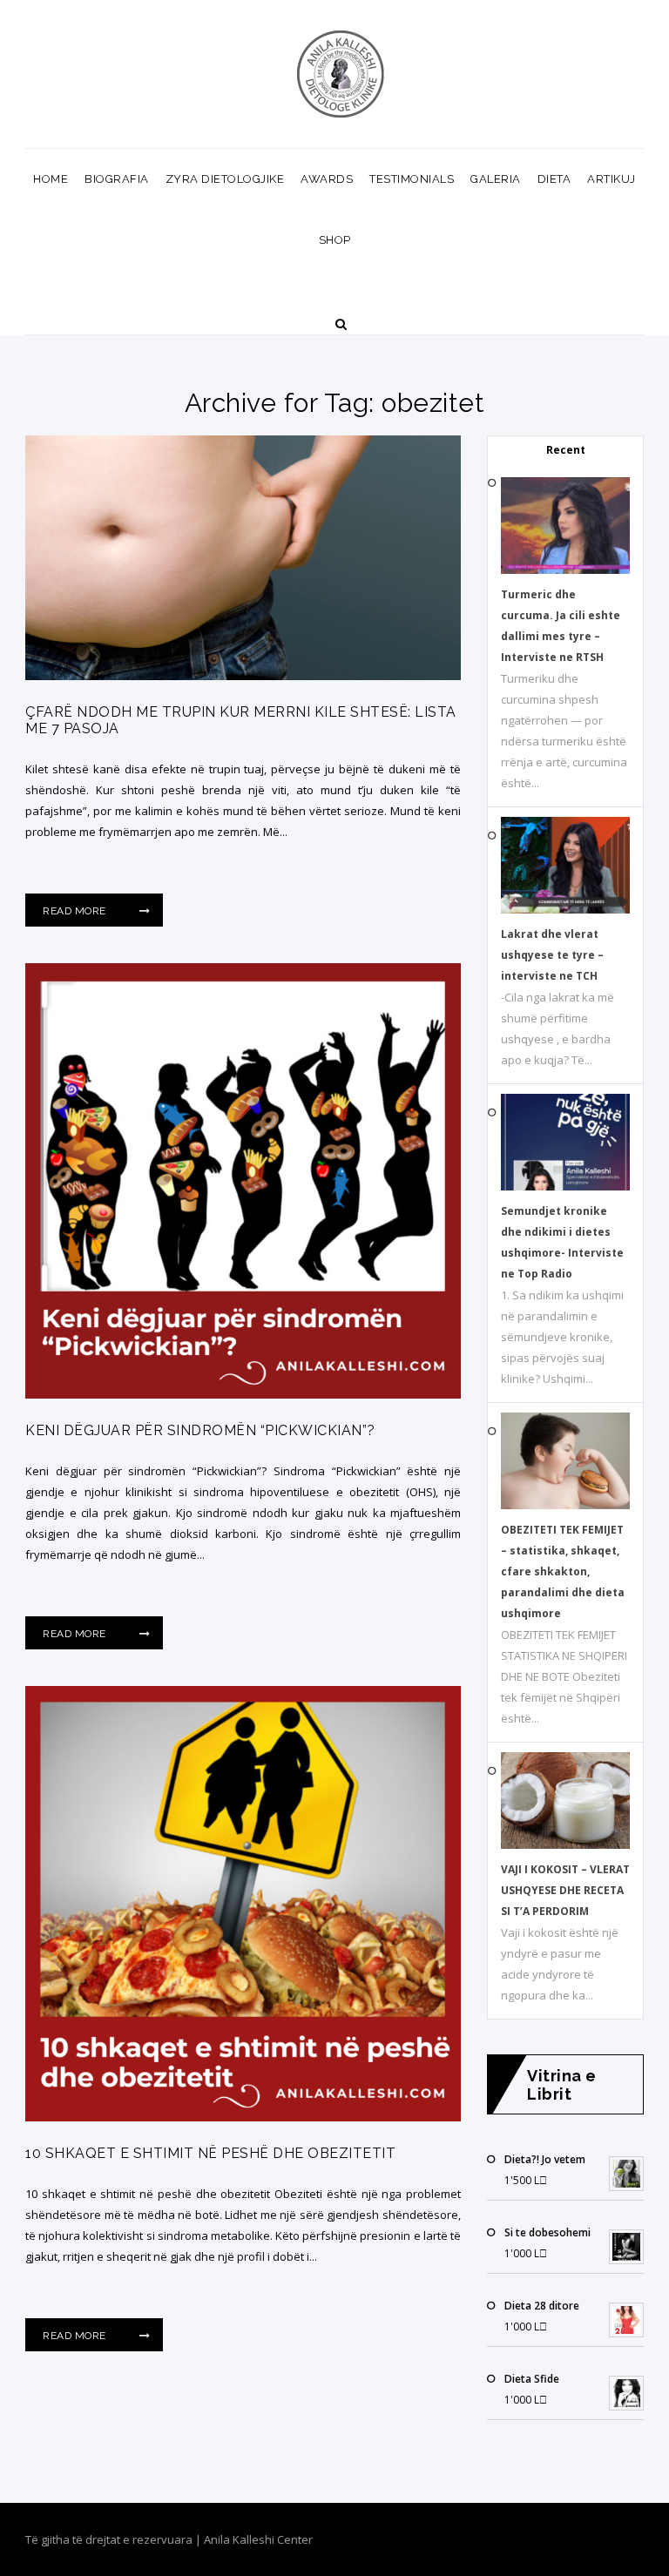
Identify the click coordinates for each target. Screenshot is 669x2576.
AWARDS (327, 179)
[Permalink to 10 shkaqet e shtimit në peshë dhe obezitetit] (243, 2117)
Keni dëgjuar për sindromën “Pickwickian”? (200, 1430)
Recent (566, 450)
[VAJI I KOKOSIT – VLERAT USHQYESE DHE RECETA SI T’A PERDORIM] (565, 1845)
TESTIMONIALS (412, 179)
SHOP (335, 240)
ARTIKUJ (612, 179)
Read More (76, 911)
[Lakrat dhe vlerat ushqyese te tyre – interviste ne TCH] (565, 910)
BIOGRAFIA (117, 179)
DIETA (554, 179)
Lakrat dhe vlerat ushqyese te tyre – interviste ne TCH (552, 955)
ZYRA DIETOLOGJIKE (225, 179)
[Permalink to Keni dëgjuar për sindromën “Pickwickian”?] (243, 1394)
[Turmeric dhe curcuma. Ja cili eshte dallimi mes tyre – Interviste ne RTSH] (565, 570)
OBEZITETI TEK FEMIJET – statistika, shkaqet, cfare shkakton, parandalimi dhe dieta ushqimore (563, 1571)
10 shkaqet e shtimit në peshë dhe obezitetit (210, 2153)
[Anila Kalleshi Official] (341, 74)
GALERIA (496, 179)
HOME (51, 179)
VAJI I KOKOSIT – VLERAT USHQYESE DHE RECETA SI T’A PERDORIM (565, 1890)
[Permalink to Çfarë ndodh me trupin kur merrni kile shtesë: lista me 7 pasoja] (243, 676)
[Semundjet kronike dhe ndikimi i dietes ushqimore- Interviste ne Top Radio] (565, 1187)
